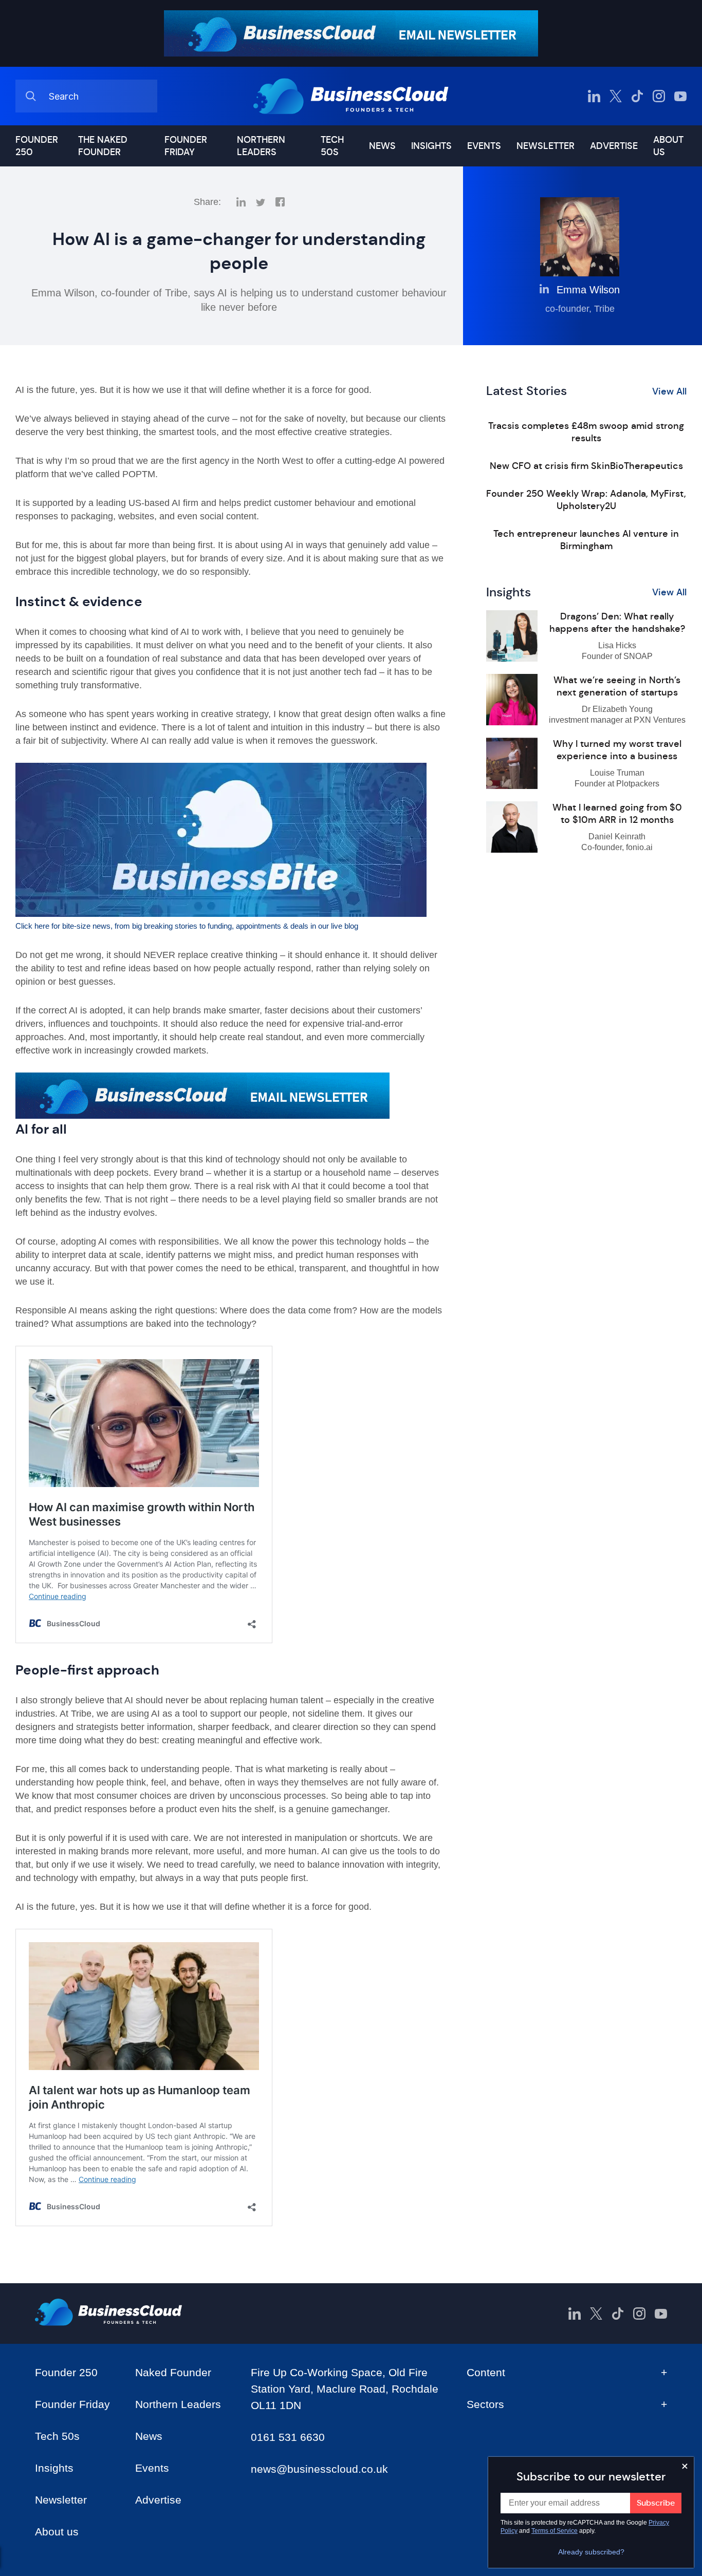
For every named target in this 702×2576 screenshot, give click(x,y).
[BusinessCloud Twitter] (616, 96)
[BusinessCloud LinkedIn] (594, 96)
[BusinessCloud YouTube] (680, 96)
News (382, 146)
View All (669, 391)
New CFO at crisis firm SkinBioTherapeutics (586, 466)
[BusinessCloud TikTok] (637, 96)
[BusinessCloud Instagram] (659, 96)
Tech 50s (332, 146)
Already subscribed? (591, 2552)
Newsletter (546, 146)
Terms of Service (555, 2531)
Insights (431, 146)
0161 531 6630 (288, 2437)
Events (484, 146)
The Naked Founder (103, 146)
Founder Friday (186, 146)
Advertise (614, 146)
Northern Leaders (261, 146)
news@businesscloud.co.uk (319, 2469)
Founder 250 (37, 146)
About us (668, 146)
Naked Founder (173, 2372)
